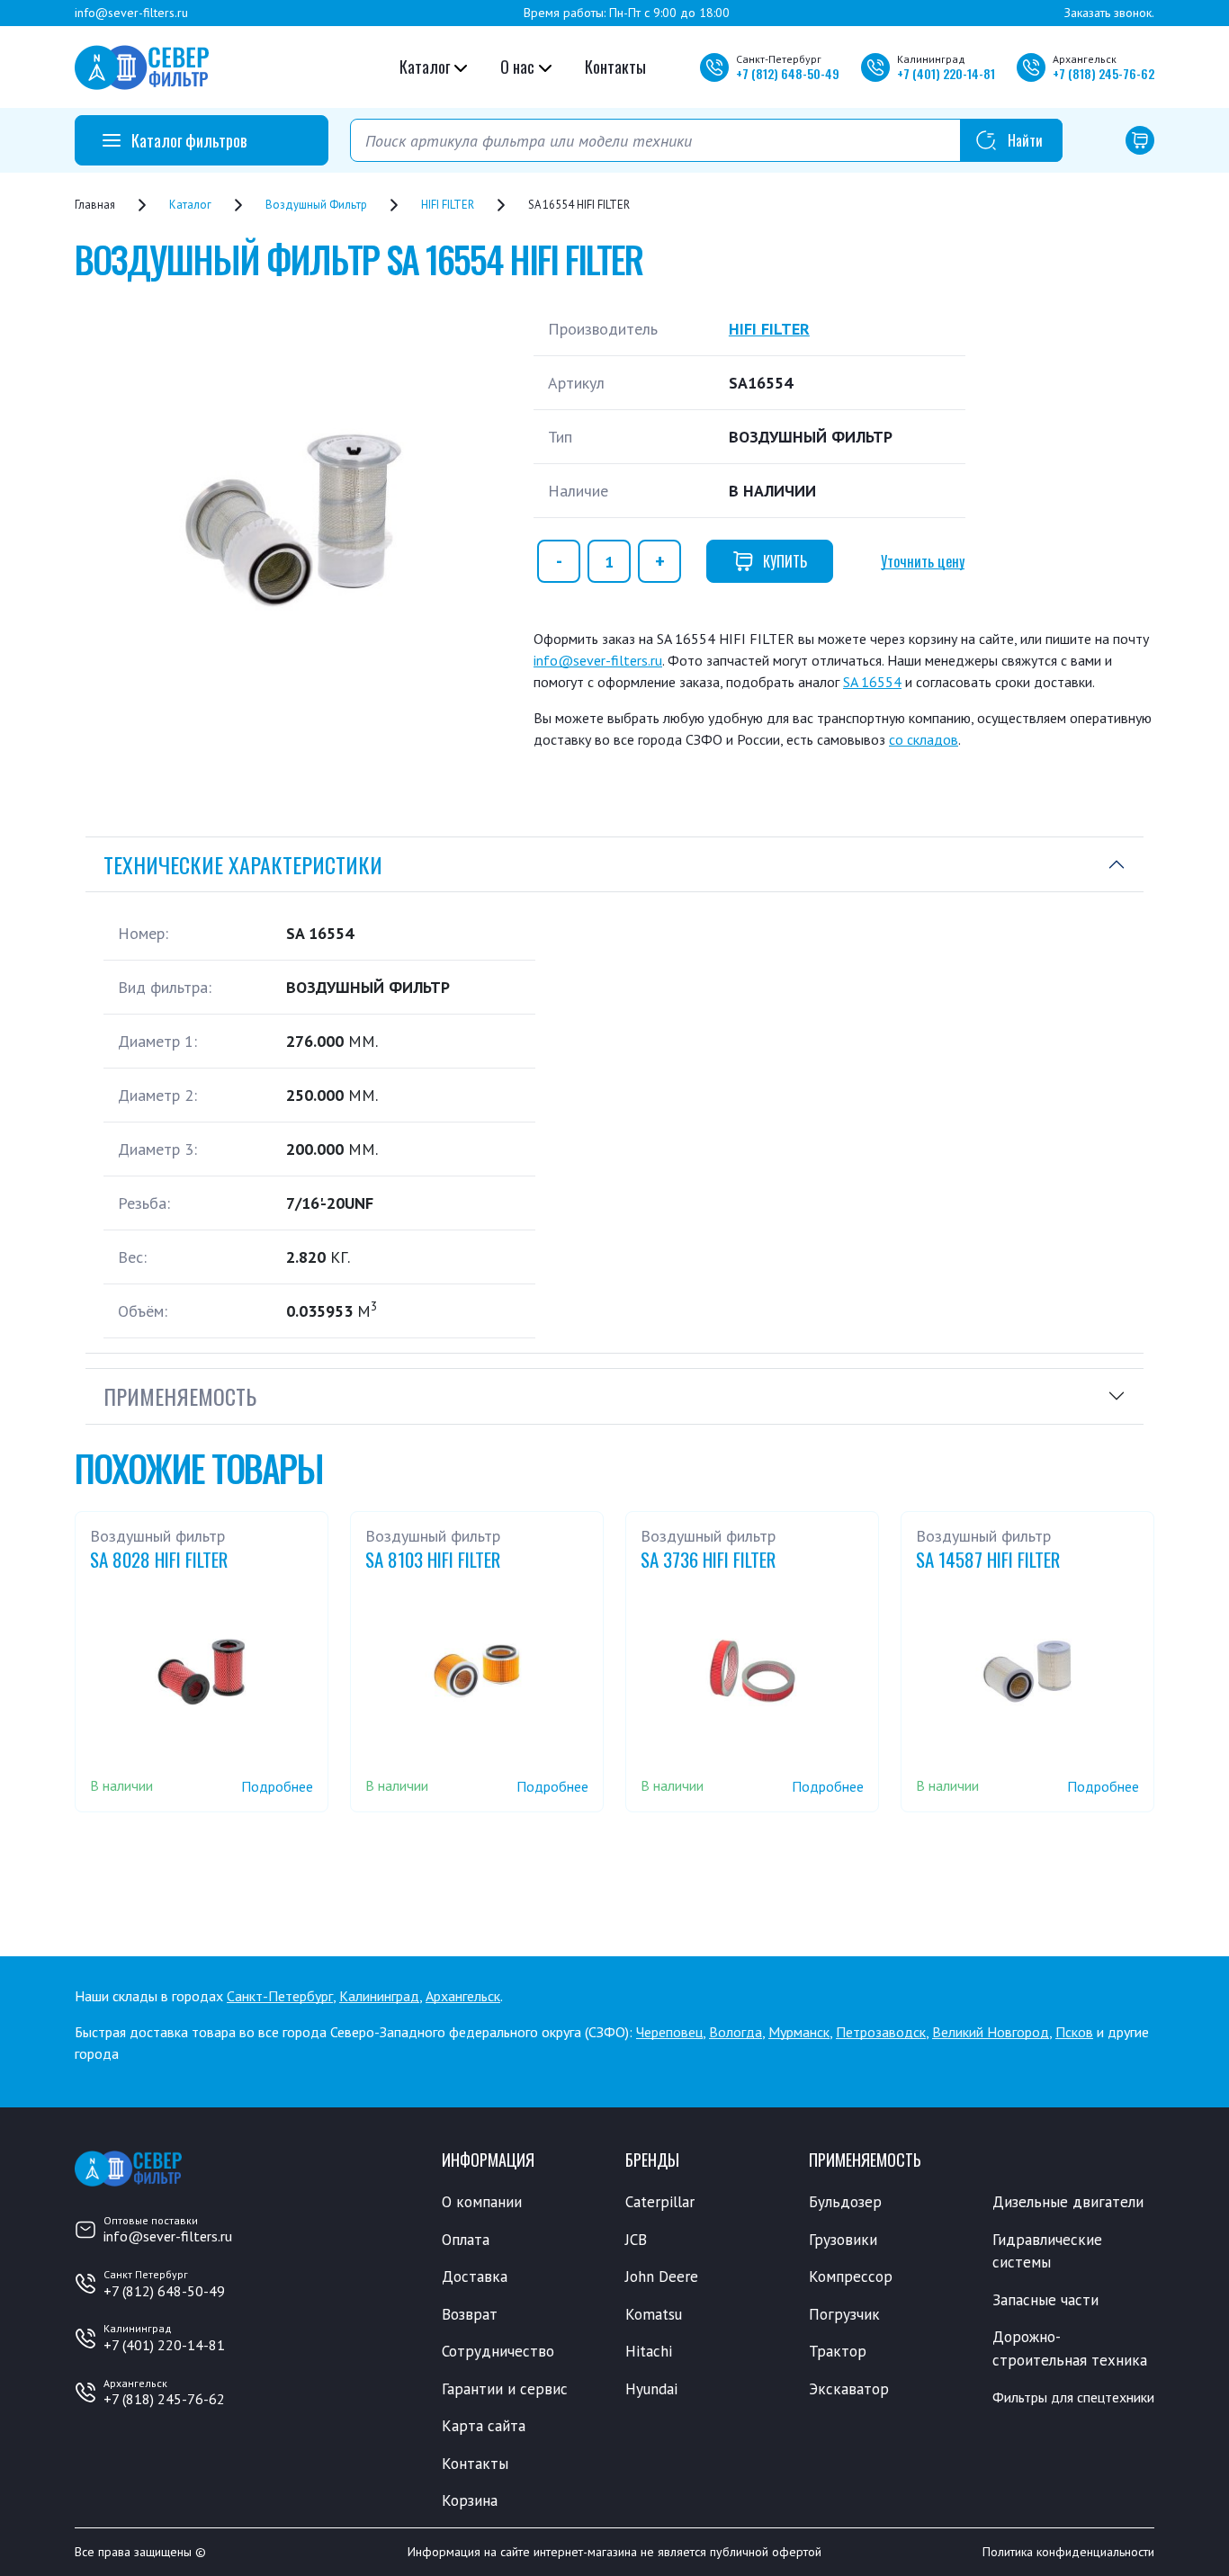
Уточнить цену (923, 561)
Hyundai (651, 2389)
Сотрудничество (498, 2351)
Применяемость (180, 1396)
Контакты (615, 67)
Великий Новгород (991, 2032)
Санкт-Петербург (280, 1996)
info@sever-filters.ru (131, 13)
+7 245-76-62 (1103, 73)
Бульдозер (845, 2202)
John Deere (662, 2276)
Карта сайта (484, 2426)
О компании (482, 2202)
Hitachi (649, 2351)
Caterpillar (660, 2202)
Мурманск (799, 2032)
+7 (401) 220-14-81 (164, 2345)
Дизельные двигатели (1068, 2202)
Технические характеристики (243, 864)
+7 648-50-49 (788, 73)
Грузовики (843, 2240)
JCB (636, 2240)
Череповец (669, 2032)
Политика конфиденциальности (1068, 2552)
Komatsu (654, 2314)
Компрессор (851, 2276)
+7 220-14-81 (946, 73)
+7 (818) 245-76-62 (164, 2399)
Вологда (736, 2032)
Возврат (470, 2314)
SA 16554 (872, 682)
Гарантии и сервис (505, 2389)
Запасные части (1045, 2300)
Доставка (475, 2276)
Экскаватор (849, 2389)
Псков (1074, 2032)
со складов (924, 739)
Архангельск (463, 1996)
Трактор (838, 2351)
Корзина (470, 2500)
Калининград (379, 1996)
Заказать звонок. (1109, 13)
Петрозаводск (881, 2032)
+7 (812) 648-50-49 (164, 2291)
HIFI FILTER (769, 329)
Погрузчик (844, 2314)
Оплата (466, 2240)
